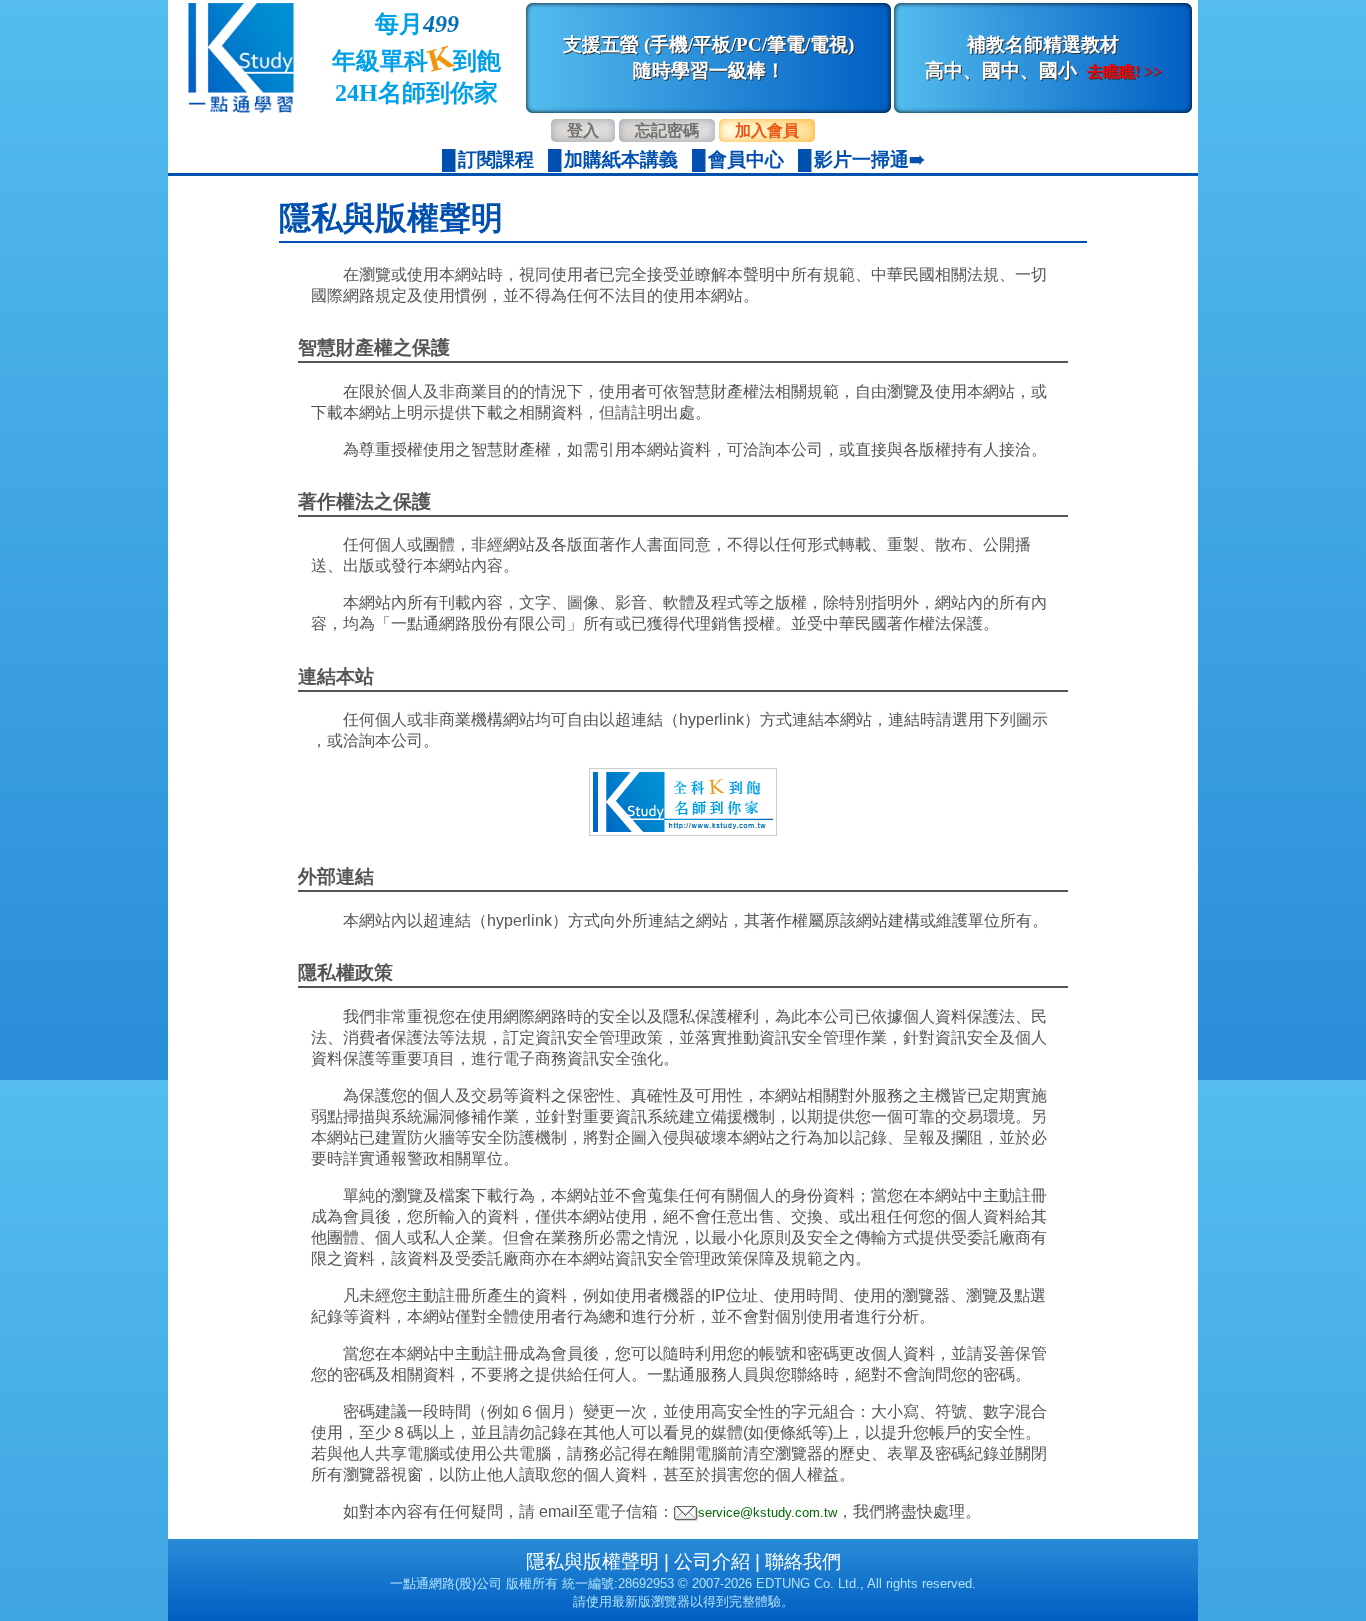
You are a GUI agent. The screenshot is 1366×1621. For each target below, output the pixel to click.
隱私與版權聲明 (592, 1561)
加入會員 (767, 130)
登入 (583, 130)
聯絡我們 (803, 1561)
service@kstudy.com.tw (767, 1512)
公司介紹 (712, 1561)
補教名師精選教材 (1043, 57)
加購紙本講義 (621, 159)
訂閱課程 (496, 159)
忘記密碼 (667, 130)
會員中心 (746, 159)
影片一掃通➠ (869, 159)
